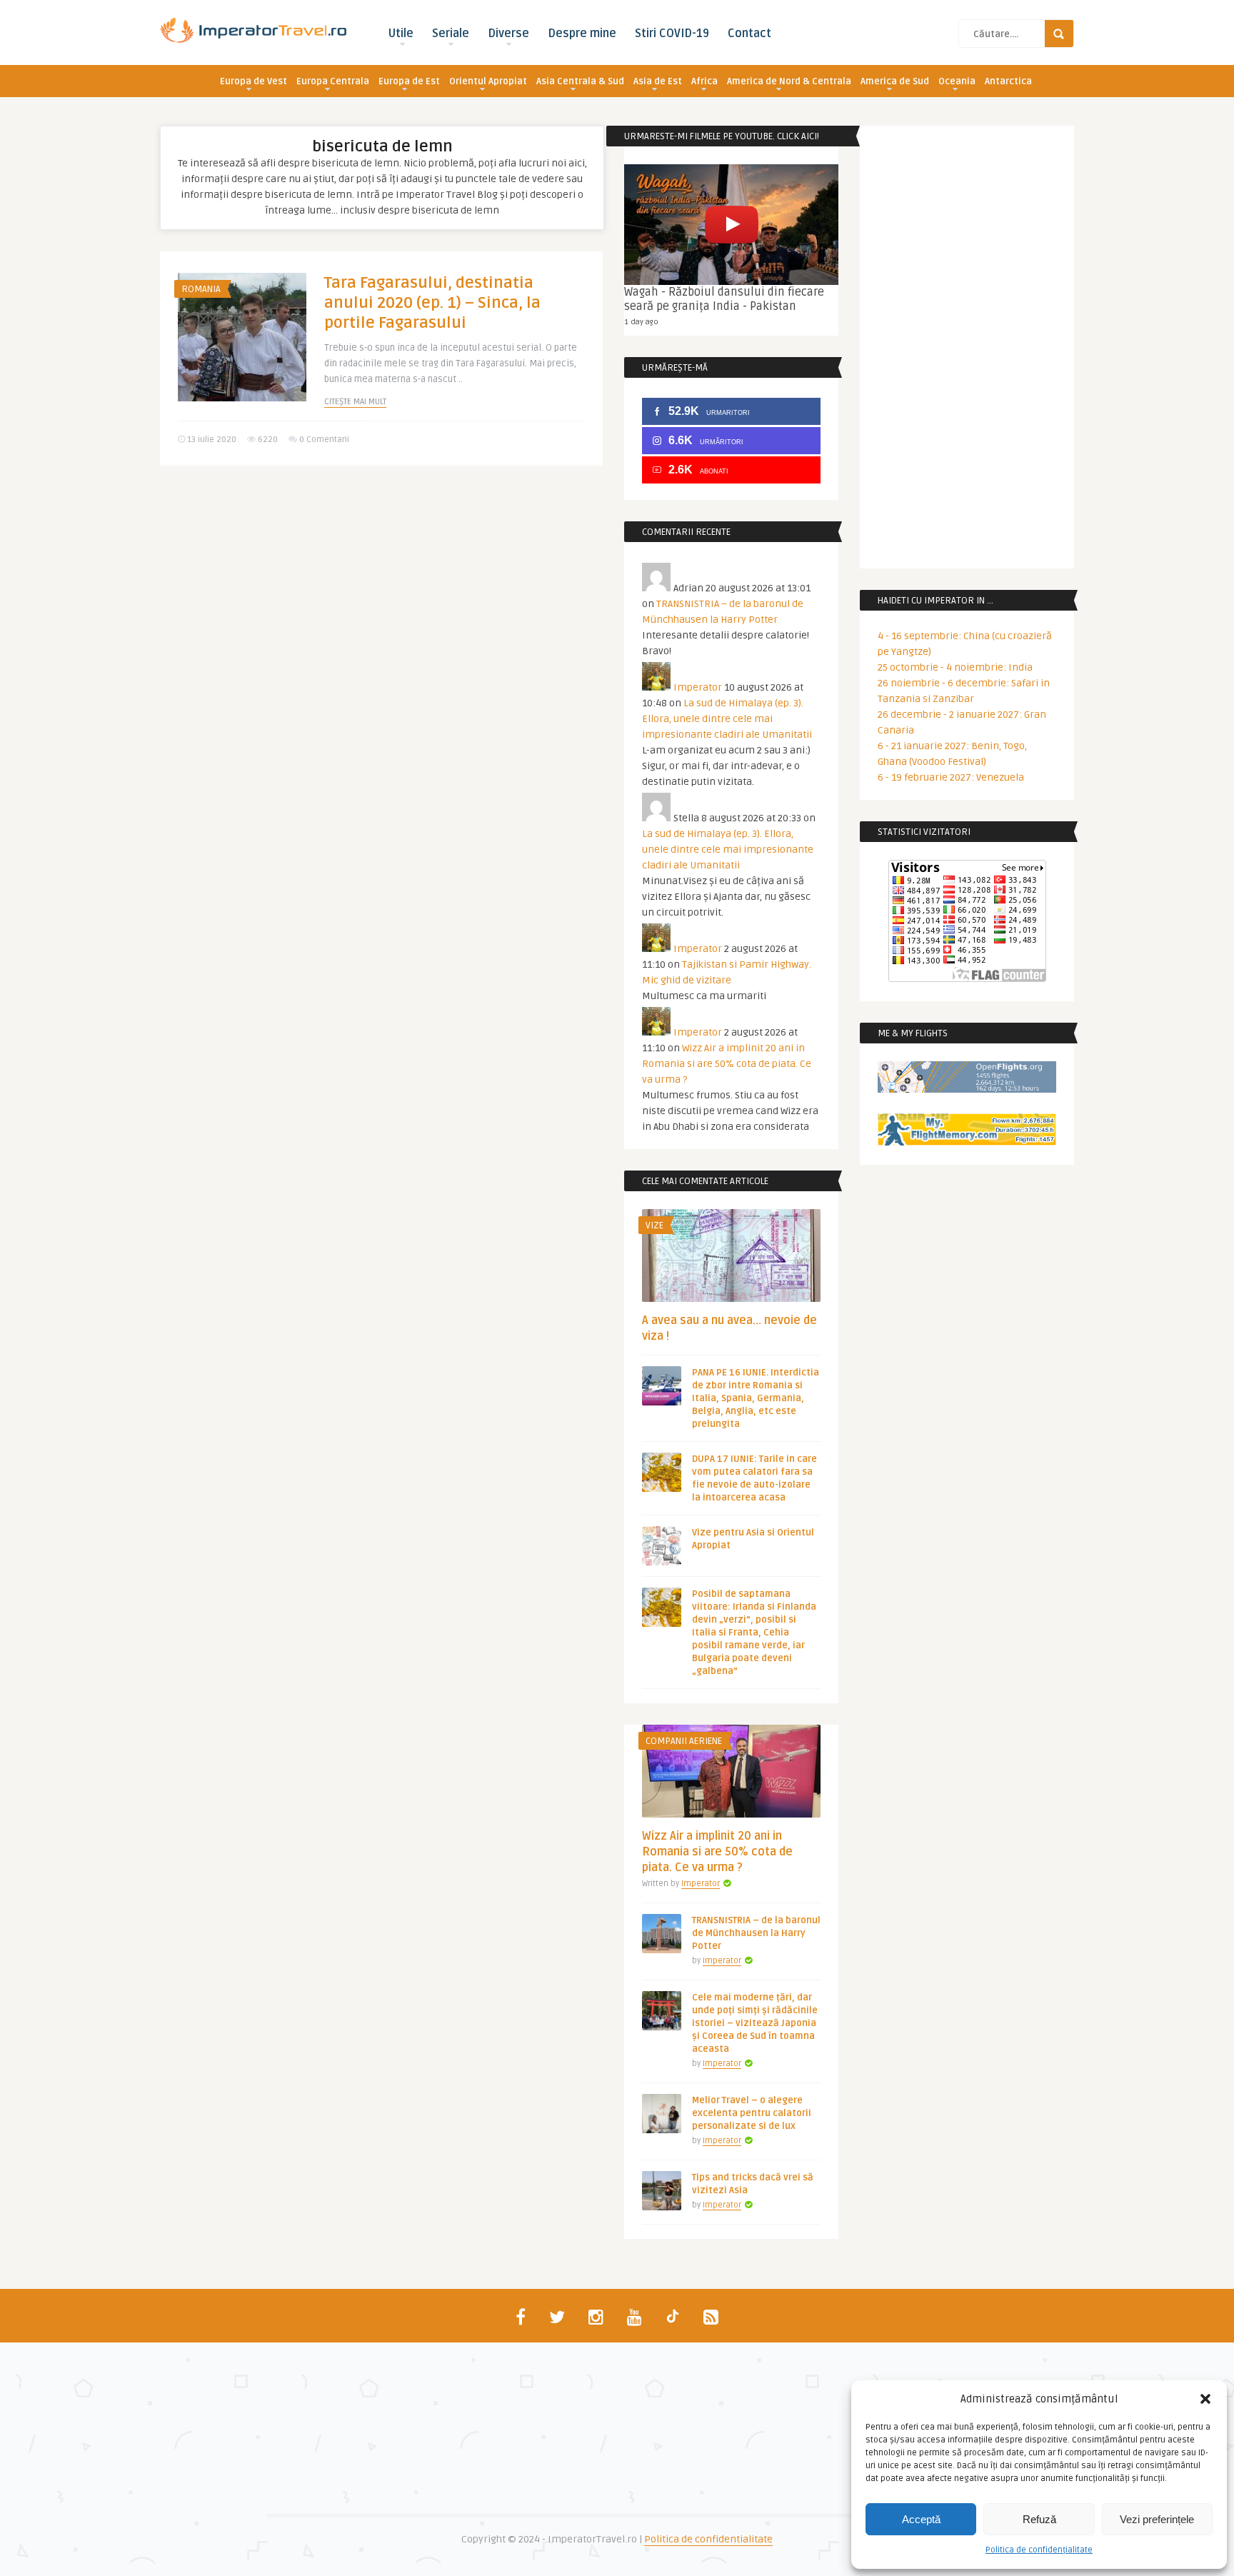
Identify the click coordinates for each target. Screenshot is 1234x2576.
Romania (201, 289)
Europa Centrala (333, 81)
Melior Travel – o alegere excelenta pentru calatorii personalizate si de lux (752, 2113)
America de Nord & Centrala (789, 81)
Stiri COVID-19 (672, 34)
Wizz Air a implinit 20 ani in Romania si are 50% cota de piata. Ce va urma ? (727, 1064)
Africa (704, 81)
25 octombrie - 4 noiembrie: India (955, 667)
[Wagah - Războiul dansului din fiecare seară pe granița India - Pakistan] (731, 225)
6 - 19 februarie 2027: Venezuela (951, 777)
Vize (654, 1226)
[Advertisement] (381, 587)
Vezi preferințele (1157, 2519)
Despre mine (582, 34)
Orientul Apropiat (488, 81)
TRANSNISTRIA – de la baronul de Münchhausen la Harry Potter (756, 1933)
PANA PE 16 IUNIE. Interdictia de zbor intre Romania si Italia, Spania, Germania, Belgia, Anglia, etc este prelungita (756, 1398)
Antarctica (1008, 81)
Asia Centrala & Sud (580, 81)
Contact (749, 34)
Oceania (957, 81)
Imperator (698, 687)
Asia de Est (658, 81)
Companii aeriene (684, 1741)
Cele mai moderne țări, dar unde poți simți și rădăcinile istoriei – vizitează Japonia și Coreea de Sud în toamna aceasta (755, 2023)
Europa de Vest (254, 81)
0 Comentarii (324, 440)
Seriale (451, 34)
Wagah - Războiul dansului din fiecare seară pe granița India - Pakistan (724, 299)
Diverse (508, 34)
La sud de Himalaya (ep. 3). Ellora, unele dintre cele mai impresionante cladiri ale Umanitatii (727, 719)
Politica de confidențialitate (1039, 2550)
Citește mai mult (355, 402)
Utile (401, 34)
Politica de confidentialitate (708, 2539)
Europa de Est (409, 81)
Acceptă (921, 2519)
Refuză (1039, 2519)
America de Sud (895, 81)
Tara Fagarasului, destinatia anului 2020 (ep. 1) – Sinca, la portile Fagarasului (432, 303)
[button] (1205, 2399)
